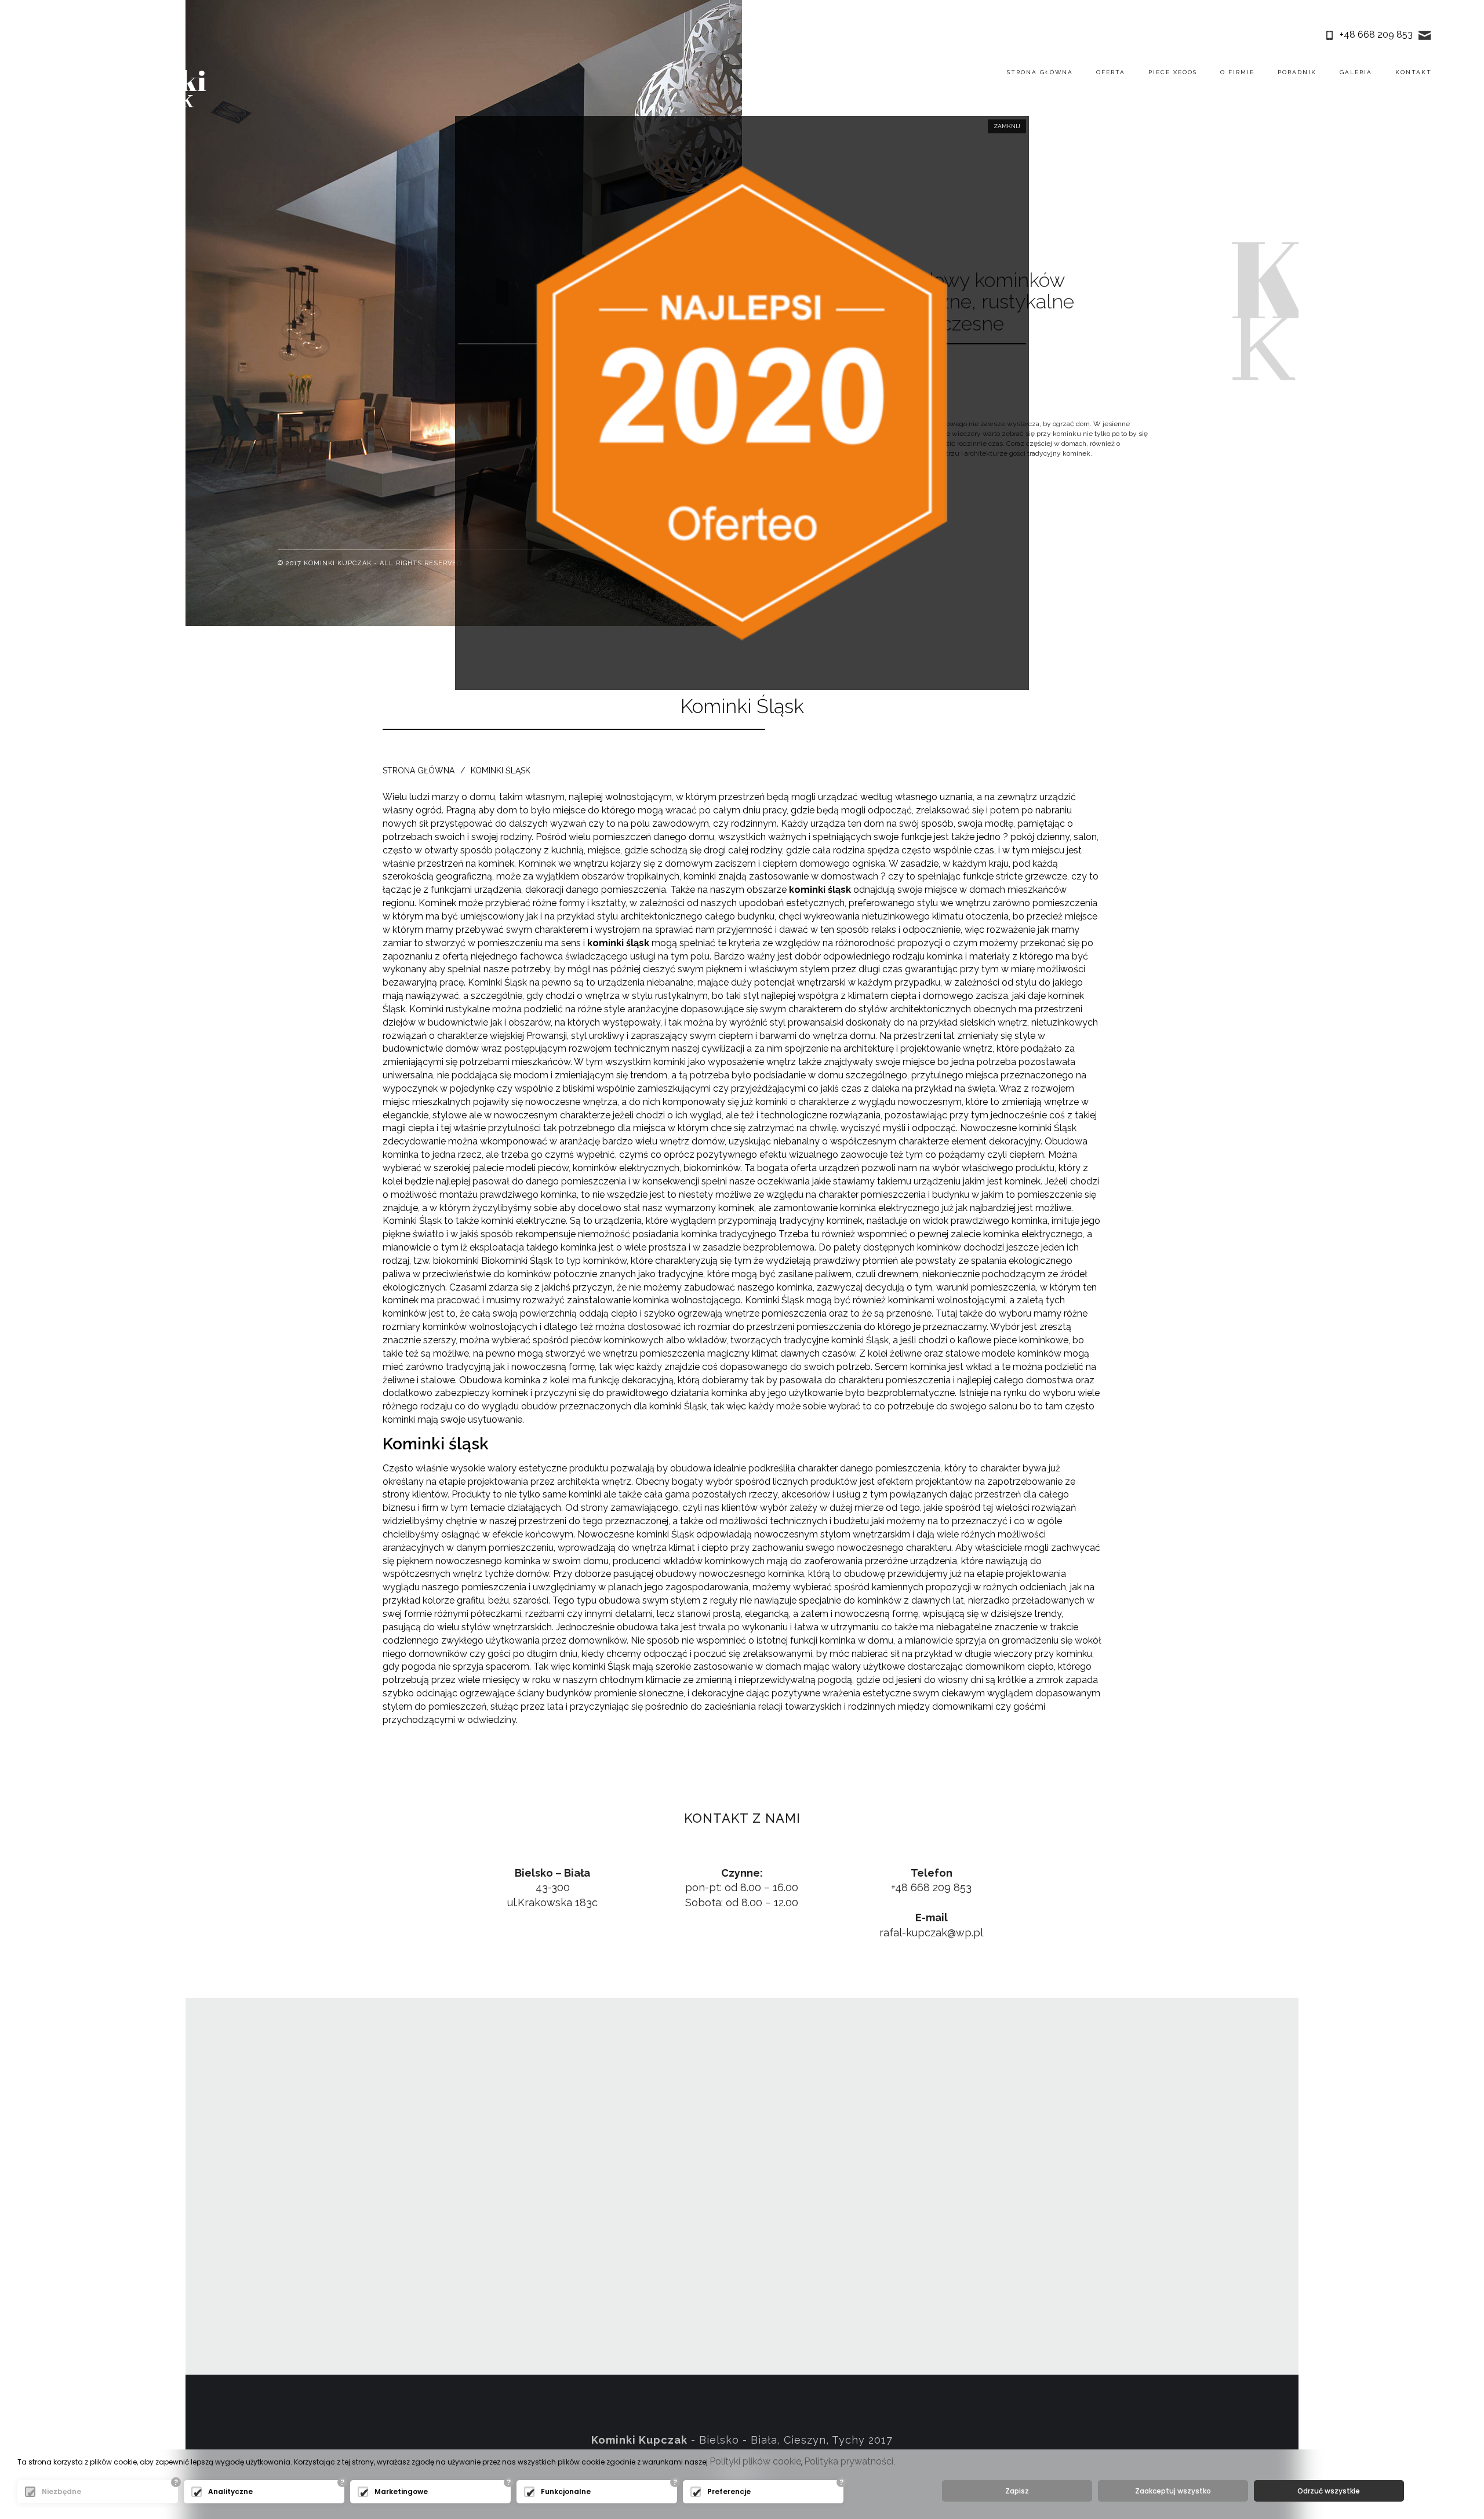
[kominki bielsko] (151, 90)
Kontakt (1414, 72)
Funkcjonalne (566, 2491)
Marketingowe (401, 2491)
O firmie (1237, 72)
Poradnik (1297, 72)
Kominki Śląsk (501, 770)
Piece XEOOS (1173, 72)
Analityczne (230, 2491)
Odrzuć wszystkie (1329, 2491)
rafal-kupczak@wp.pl (931, 1933)
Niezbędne (61, 2491)
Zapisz (1017, 2491)
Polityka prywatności (849, 2461)
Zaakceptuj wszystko (1173, 2491)
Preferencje (729, 2491)
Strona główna (1040, 72)
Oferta (1111, 72)
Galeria (1356, 72)
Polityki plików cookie (755, 2461)
